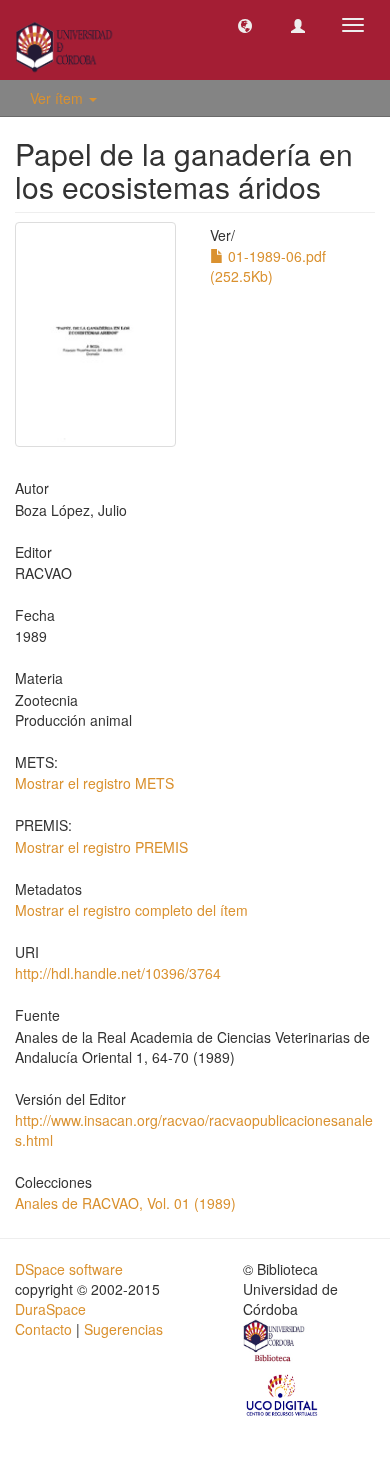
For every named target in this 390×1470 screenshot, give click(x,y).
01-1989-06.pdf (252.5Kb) (268, 266)
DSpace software (69, 1269)
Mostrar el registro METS (94, 783)
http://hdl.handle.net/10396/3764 (118, 973)
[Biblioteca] (275, 1344)
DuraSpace (50, 1309)
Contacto (43, 1329)
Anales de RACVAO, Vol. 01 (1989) (125, 1203)
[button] (245, 25)
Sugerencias (123, 1329)
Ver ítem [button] (58, 98)
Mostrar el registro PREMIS (101, 847)
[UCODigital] (283, 1394)
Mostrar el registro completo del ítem (131, 910)
